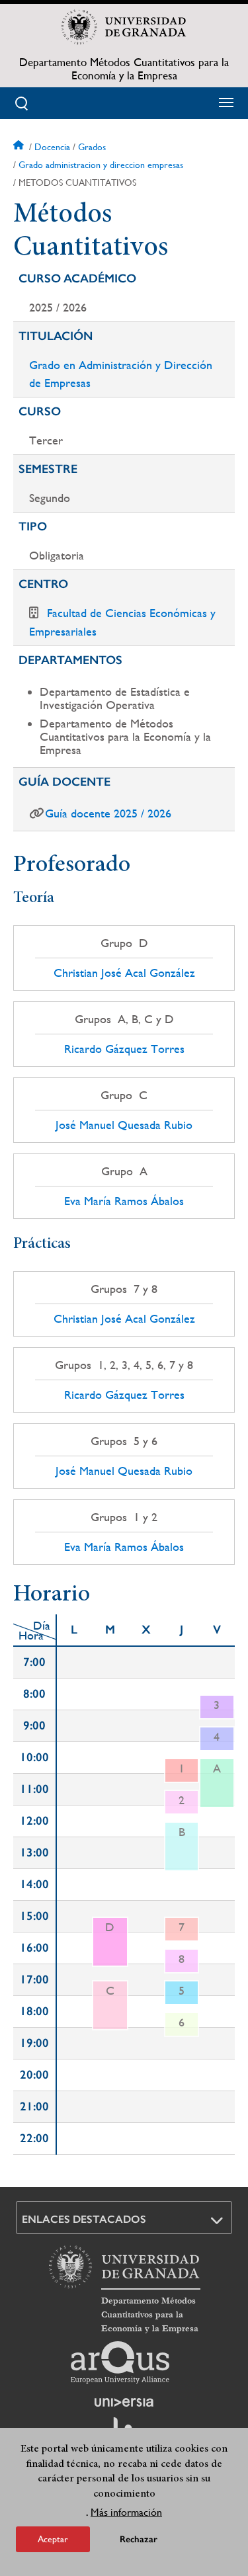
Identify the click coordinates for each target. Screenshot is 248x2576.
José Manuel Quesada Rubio (124, 1125)
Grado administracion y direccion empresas (101, 165)
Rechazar (139, 2539)
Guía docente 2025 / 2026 (108, 813)
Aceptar (53, 2539)
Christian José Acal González (124, 973)
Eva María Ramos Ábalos (124, 1201)
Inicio (20, 147)
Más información (126, 2512)
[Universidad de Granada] (124, 27)
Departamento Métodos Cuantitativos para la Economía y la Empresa (124, 69)
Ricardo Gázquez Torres (124, 1049)
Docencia (52, 147)
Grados (92, 147)
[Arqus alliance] (120, 2362)
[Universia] (124, 2402)
